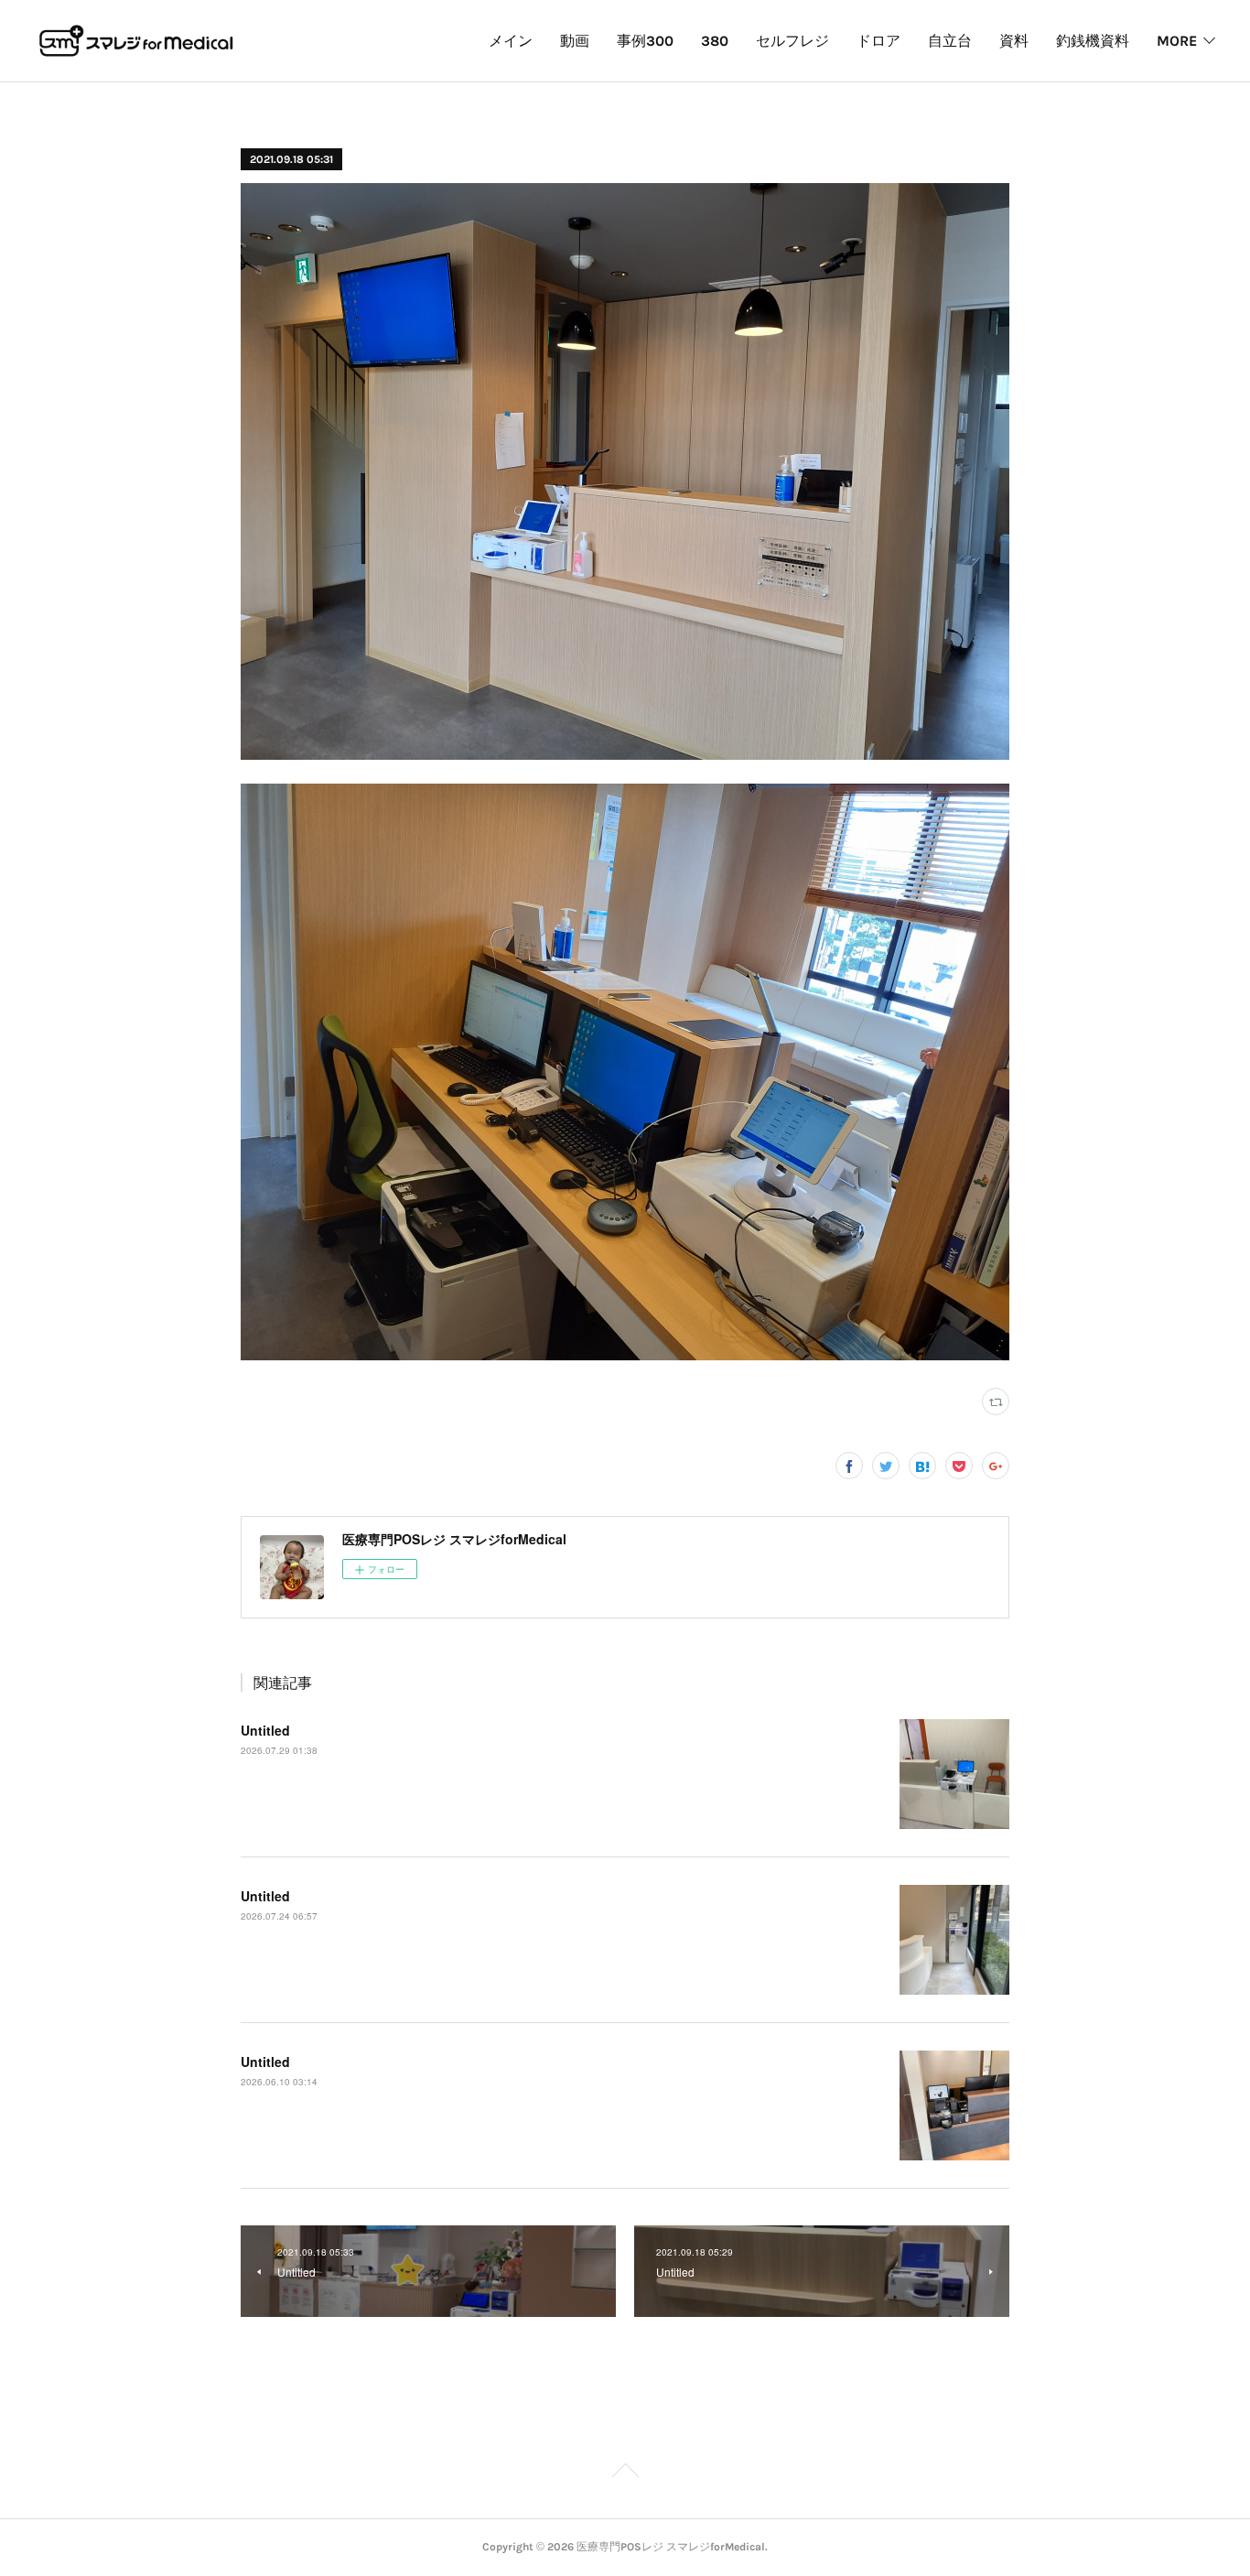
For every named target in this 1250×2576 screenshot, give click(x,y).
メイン (511, 41)
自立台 (950, 41)
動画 (575, 41)
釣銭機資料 (1093, 41)
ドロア (878, 41)
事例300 (645, 41)
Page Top (625, 2473)
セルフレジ (792, 41)
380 (715, 41)
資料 (1014, 41)
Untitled (265, 1730)
